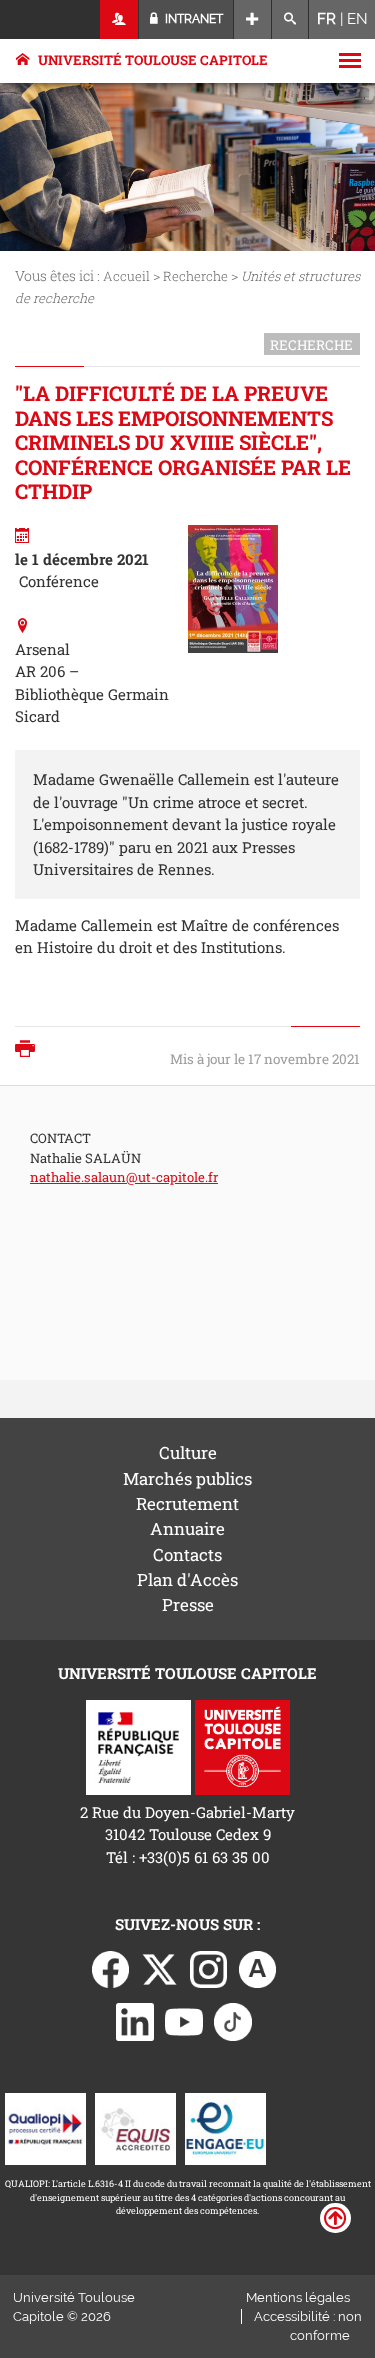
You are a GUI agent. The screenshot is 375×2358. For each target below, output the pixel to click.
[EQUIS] (135, 2127)
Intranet (192, 19)
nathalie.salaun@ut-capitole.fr (124, 1177)
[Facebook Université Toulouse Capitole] (111, 1968)
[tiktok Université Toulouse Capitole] (233, 2020)
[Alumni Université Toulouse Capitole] (258, 1968)
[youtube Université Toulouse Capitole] (184, 2020)
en (357, 19)
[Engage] (225, 2127)
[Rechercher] (290, 19)
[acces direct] (252, 19)
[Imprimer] (30, 1050)
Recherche (195, 276)
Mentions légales (298, 2297)
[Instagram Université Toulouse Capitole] (209, 1968)
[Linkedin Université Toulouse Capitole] (135, 2020)
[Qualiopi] (45, 2127)
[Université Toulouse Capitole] (242, 1745)
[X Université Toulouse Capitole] (160, 1968)
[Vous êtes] (119, 19)
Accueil (126, 276)
